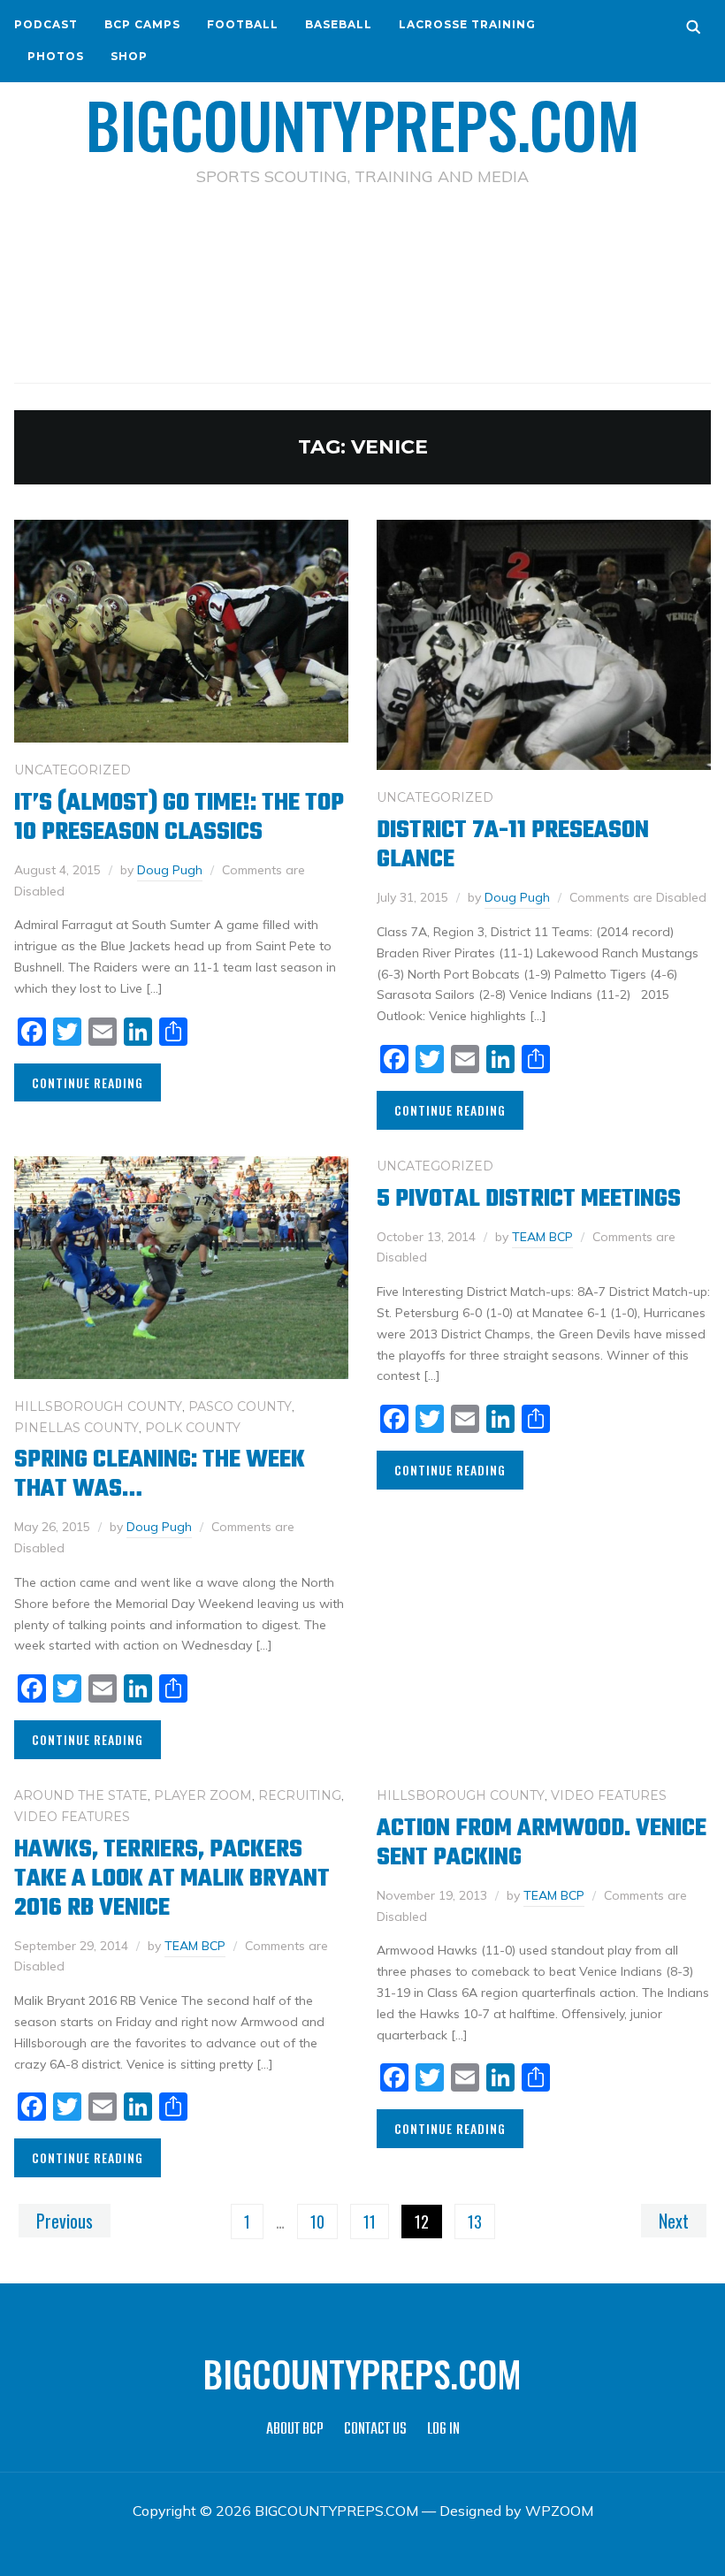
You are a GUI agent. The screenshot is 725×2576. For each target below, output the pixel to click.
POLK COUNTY (193, 1428)
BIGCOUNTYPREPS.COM (363, 124)
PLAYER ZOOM (203, 1795)
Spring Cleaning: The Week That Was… (160, 1475)
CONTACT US (375, 2430)
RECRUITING (300, 1795)
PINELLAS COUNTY (76, 1428)
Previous (65, 2221)
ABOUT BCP (295, 2430)
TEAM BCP (542, 1237)
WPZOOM (559, 2511)
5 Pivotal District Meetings (529, 1199)
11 (370, 2222)
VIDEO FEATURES (72, 1817)
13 (475, 2222)
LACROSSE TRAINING (467, 24)
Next (674, 2221)
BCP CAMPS (142, 24)
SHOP (129, 56)
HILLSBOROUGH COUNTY (98, 1406)
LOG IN (443, 2430)
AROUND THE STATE (81, 1795)
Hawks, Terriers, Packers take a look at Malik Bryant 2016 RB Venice (172, 1879)
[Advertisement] (362, 266)
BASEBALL (339, 24)
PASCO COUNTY (240, 1406)
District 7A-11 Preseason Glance (513, 845)
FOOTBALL (243, 24)
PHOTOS (56, 56)
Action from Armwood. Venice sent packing (542, 1843)
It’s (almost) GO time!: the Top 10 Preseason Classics (179, 818)
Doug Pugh (170, 870)
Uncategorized (72, 770)
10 (317, 2222)
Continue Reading (88, 1082)
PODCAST (46, 24)
